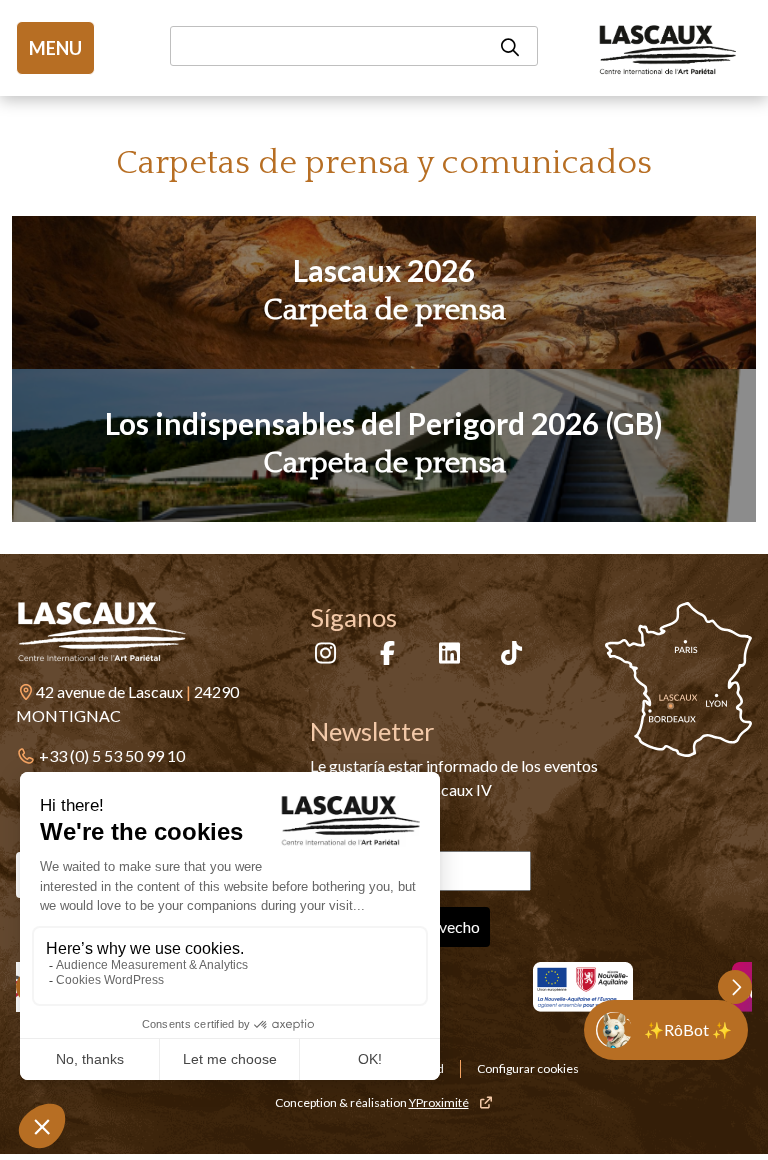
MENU (55, 48)
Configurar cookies (528, 1068)
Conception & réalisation (372, 1102)
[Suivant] (735, 987)
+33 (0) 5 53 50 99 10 (112, 755)
